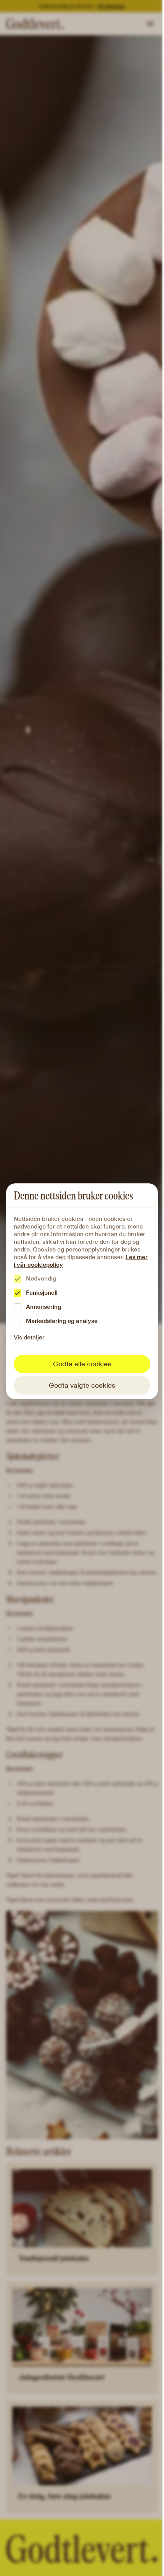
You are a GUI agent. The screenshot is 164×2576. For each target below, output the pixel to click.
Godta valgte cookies (82, 1385)
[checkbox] (18, 1279)
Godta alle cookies (82, 1364)
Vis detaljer (29, 1337)
